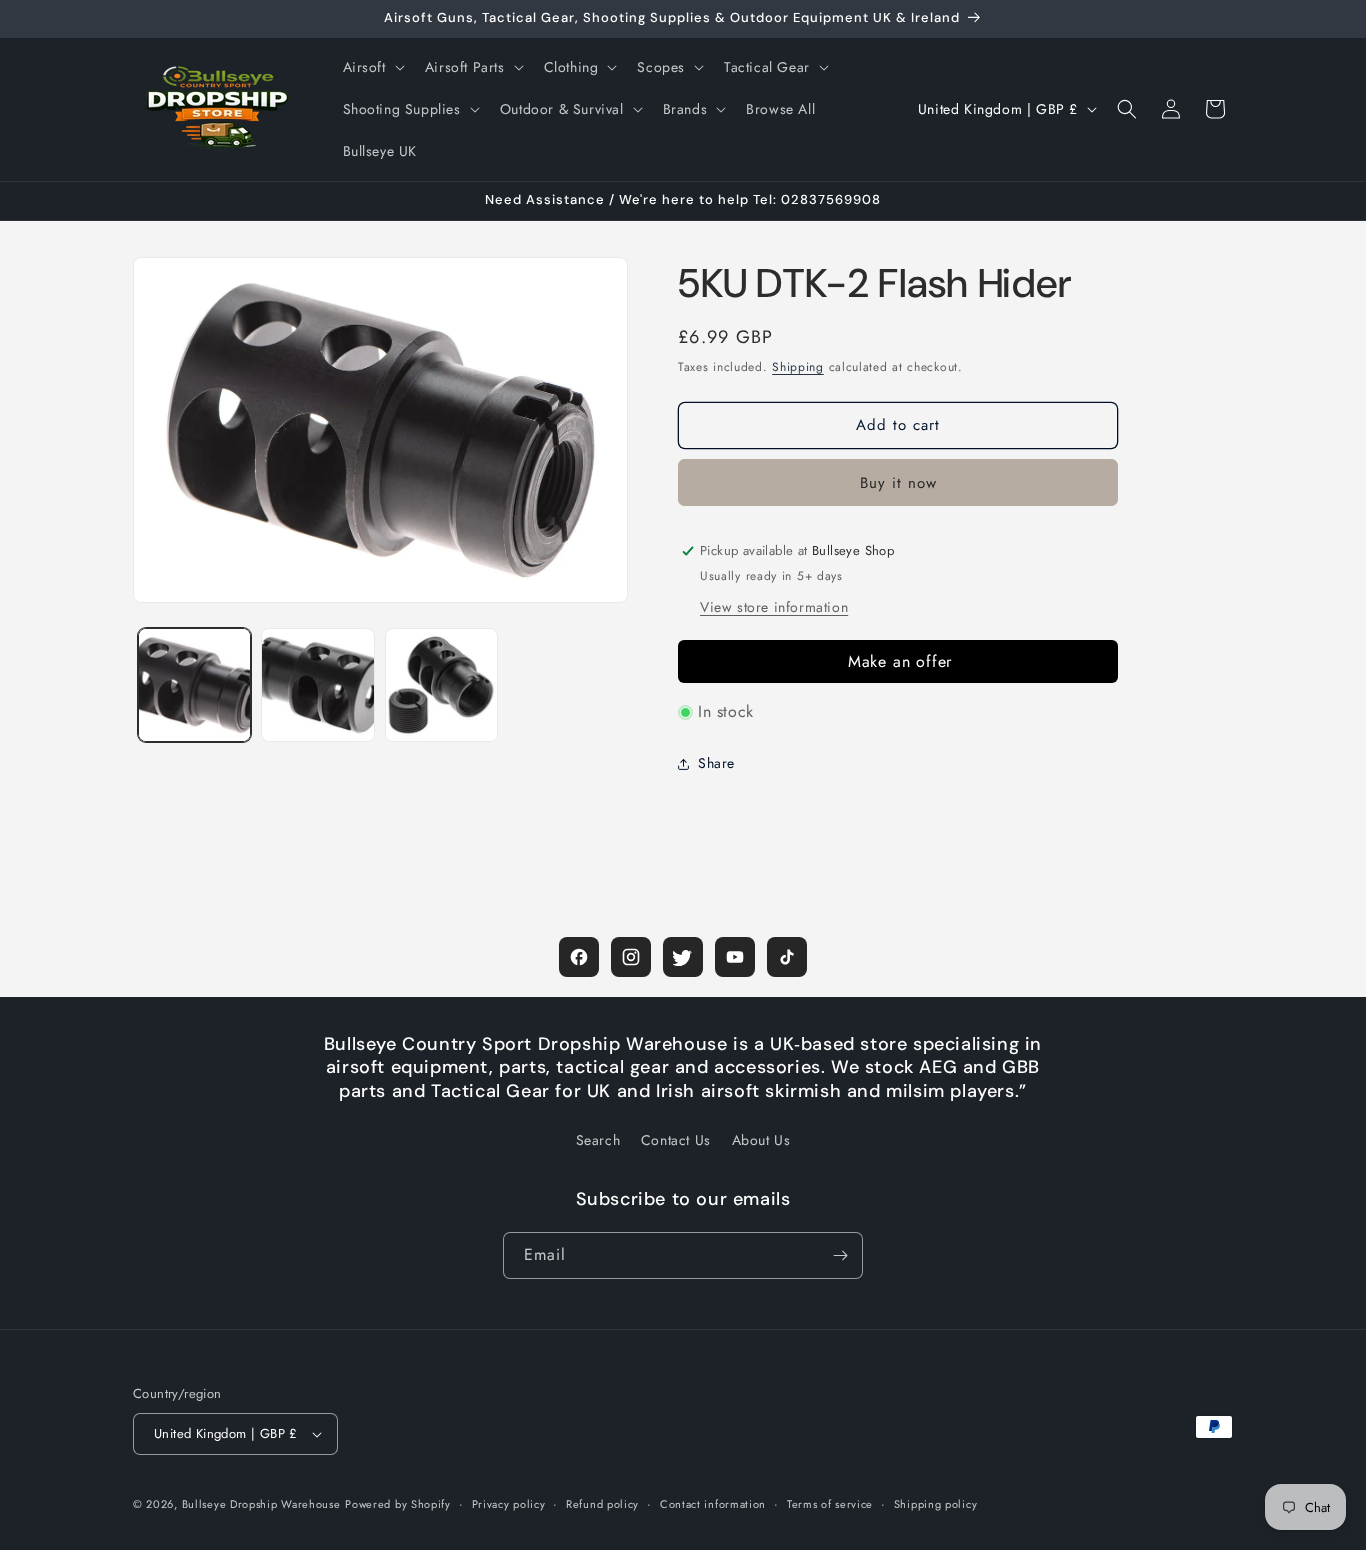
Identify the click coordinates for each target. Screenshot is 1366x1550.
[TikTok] (787, 957)
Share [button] (716, 763)
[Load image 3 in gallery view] (441, 684)
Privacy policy (509, 1504)
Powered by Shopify (398, 1504)
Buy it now (898, 483)
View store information (774, 607)
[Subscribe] (840, 1255)
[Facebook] (579, 957)
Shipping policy (936, 1504)
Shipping (798, 367)
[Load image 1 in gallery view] (194, 684)
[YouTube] (735, 957)
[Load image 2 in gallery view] (317, 684)
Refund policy (602, 1504)
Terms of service (830, 1504)
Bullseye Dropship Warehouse (261, 1504)
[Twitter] (683, 957)
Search (598, 1140)
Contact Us (676, 1140)
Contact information (713, 1504)
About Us (761, 1140)
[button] (372, 67)
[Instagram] (631, 957)
